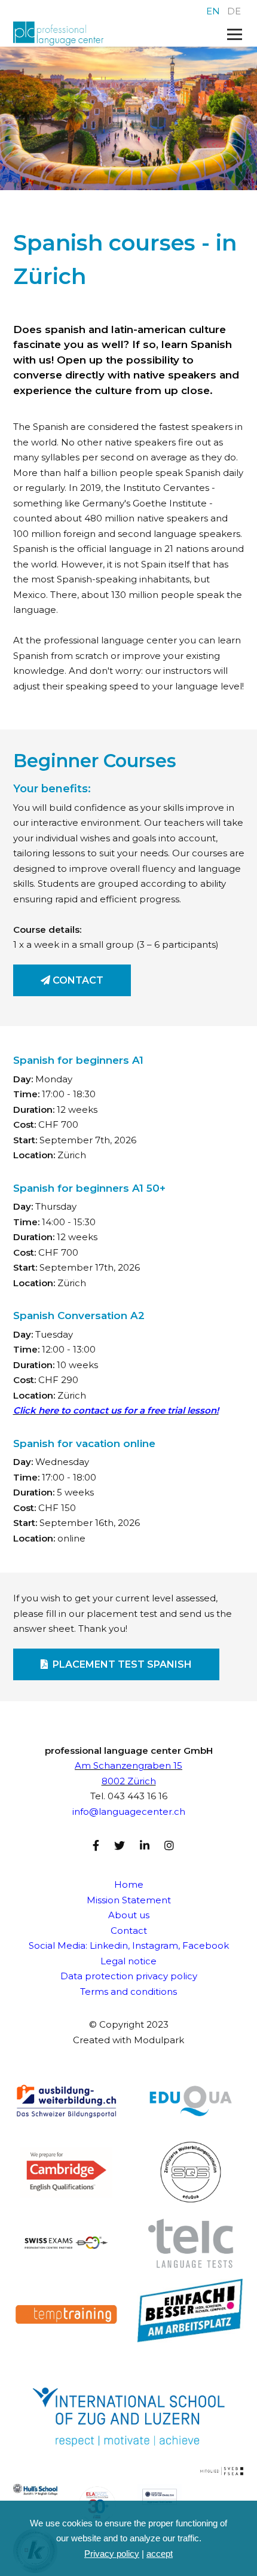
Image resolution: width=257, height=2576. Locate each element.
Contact (77, 980)
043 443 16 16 (137, 1796)
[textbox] (129, 1236)
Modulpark (159, 2040)
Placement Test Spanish (120, 1664)
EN (213, 11)
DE (234, 11)
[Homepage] (106, 34)
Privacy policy (112, 2554)
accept (160, 2554)
